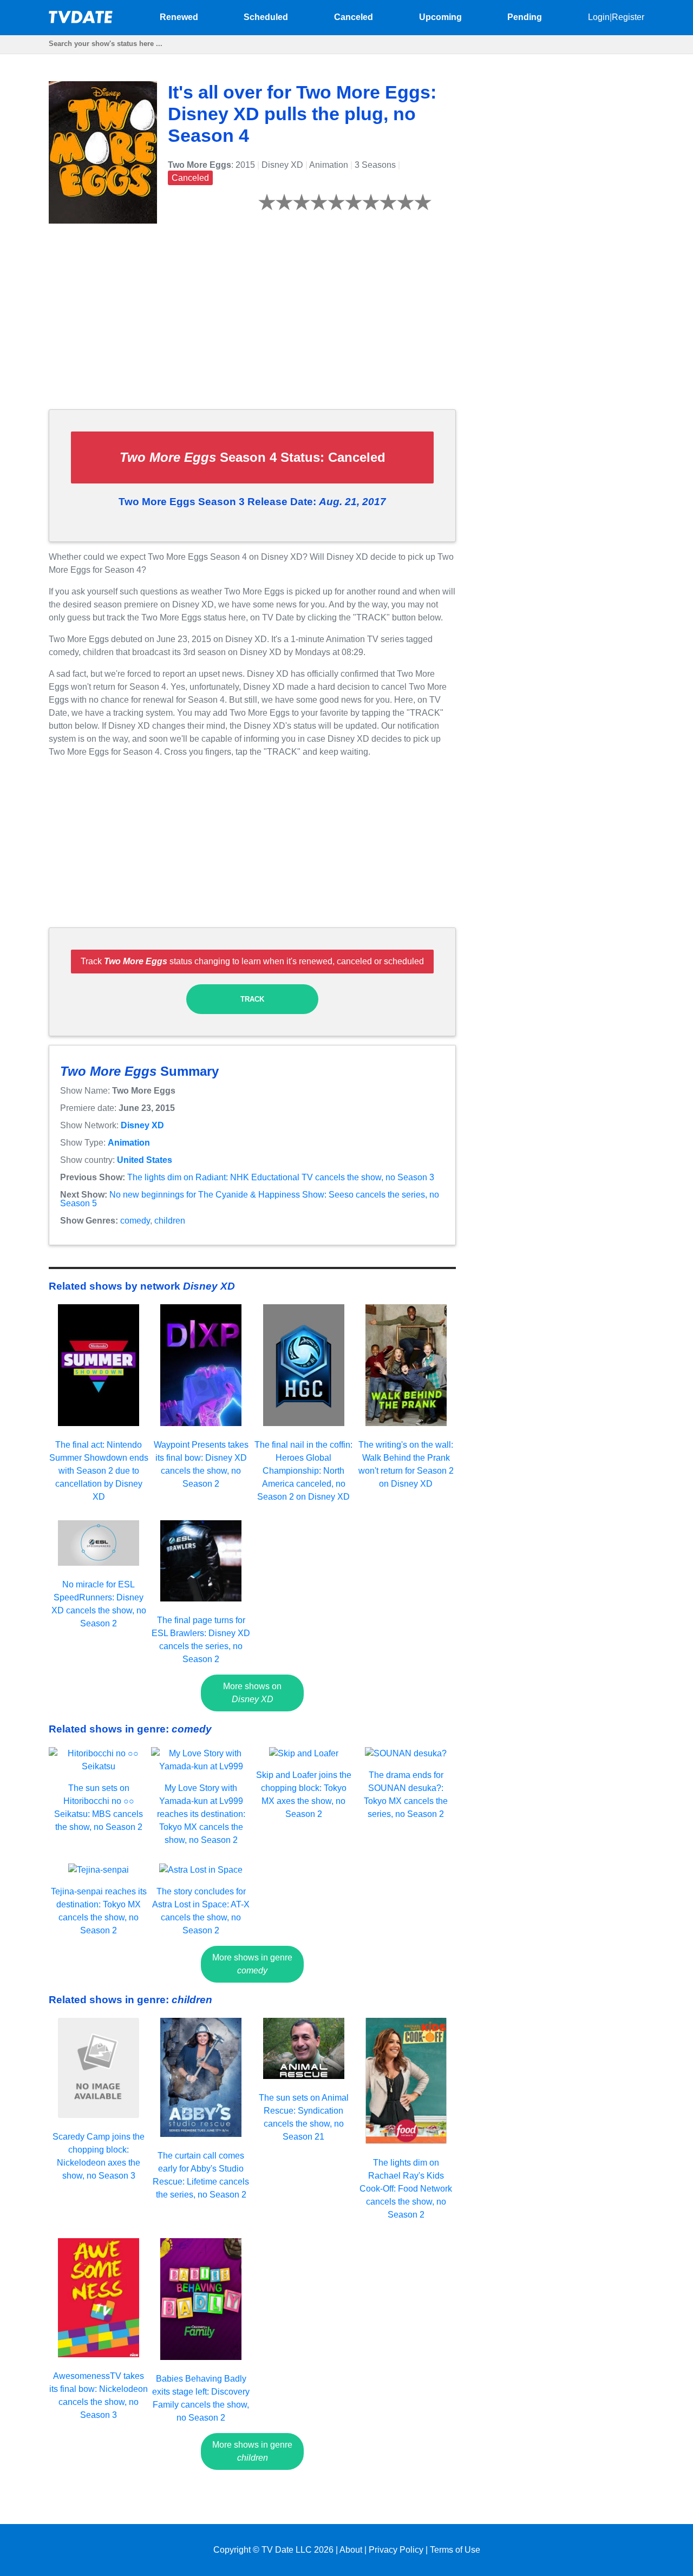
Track (252, 999)
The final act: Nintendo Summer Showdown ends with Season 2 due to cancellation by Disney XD (99, 1471)
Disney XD (142, 1125)
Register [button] (628, 17)
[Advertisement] (252, 325)
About (351, 2550)
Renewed (179, 17)
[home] (81, 20)
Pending (525, 17)
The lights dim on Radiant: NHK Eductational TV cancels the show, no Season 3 (281, 1177)
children (170, 1221)
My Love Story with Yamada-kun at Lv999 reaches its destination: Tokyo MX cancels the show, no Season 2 (201, 1814)
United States (145, 1160)
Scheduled (266, 17)
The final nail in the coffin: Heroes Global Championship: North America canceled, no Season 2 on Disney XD (303, 1471)
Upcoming (440, 17)
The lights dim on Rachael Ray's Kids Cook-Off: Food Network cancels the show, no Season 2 (406, 2189)
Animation (129, 1143)
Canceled (354, 17)
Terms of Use (455, 2550)
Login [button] (599, 17)
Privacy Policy (396, 2550)
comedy (135, 1221)
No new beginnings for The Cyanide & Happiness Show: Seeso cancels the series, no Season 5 (250, 1199)
